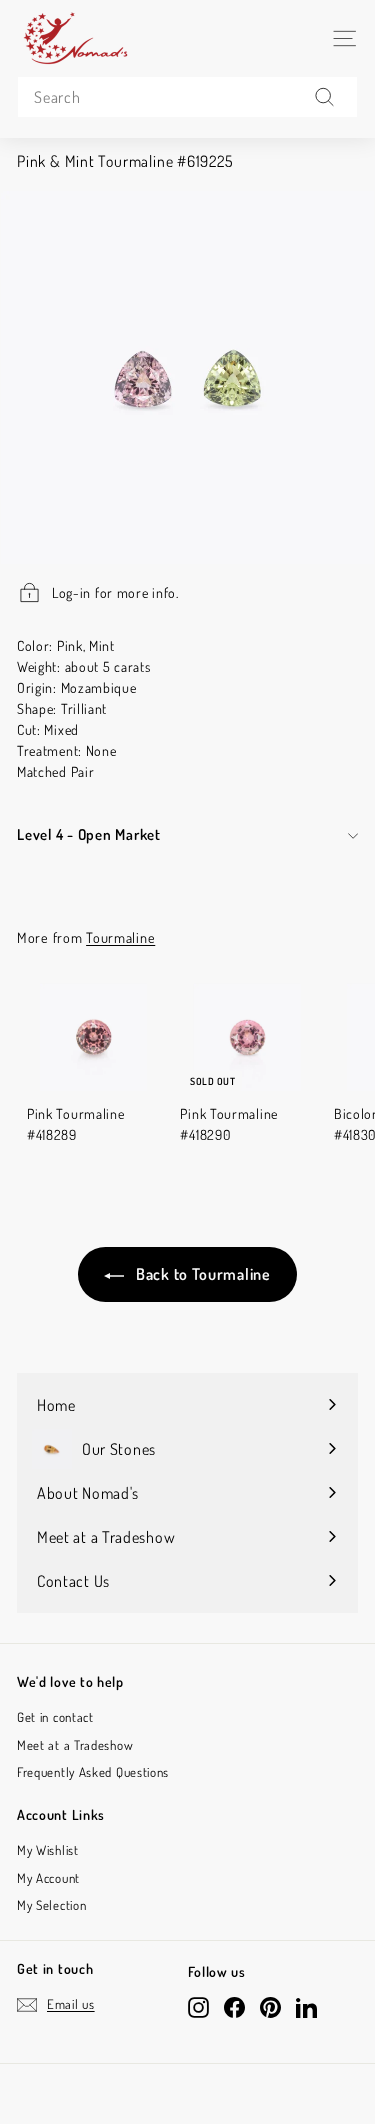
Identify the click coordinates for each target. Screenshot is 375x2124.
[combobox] (187, 97)
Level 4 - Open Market (89, 834)
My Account (48, 1878)
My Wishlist (48, 1850)
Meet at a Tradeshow (75, 1745)
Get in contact (55, 1717)
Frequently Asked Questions (93, 1772)
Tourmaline (120, 937)
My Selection (51, 1905)
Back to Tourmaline (201, 1274)
